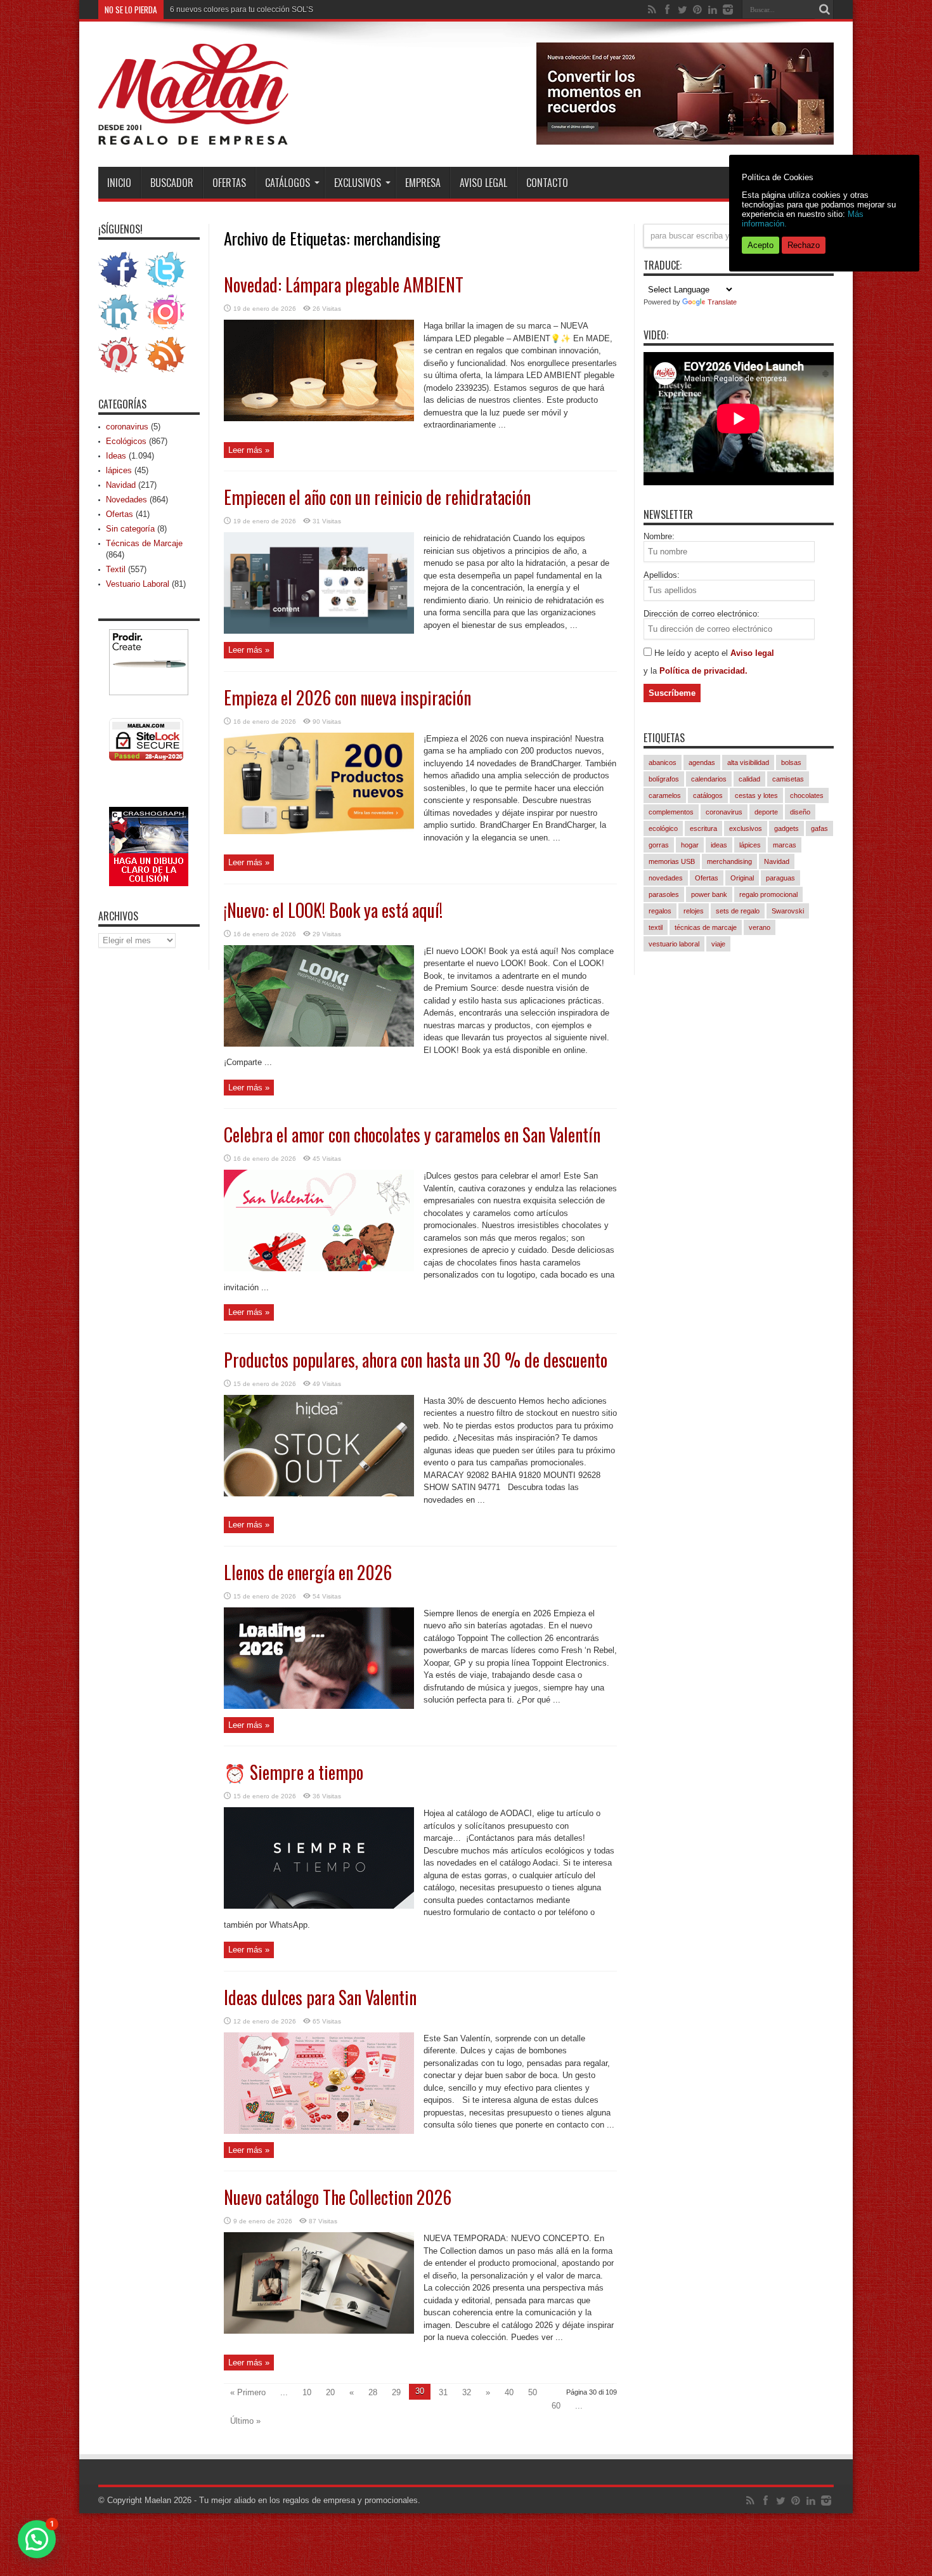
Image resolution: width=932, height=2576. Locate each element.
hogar (690, 845)
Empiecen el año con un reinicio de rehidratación (377, 497)
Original (742, 878)
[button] (37, 2539)
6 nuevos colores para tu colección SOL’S (242, 10)
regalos (660, 911)
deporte (766, 812)
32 (467, 2392)
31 (443, 2392)
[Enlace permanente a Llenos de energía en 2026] (319, 1706)
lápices (119, 470)
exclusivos (746, 828)
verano (760, 927)
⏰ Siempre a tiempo (294, 1772)
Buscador (172, 183)
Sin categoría (130, 529)
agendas (702, 762)
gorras (659, 845)
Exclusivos (358, 183)
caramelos (665, 795)
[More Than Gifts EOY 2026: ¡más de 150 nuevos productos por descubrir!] (685, 142)
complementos (671, 812)
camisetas (788, 779)
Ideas (116, 456)
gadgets (786, 828)
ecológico (663, 828)
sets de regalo (738, 911)
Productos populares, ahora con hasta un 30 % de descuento (416, 1360)
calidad (749, 779)
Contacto (547, 183)
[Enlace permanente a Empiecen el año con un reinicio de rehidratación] (319, 631)
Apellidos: (662, 575)
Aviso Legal (483, 183)
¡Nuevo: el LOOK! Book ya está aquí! (333, 910)
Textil (116, 569)
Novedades (126, 500)
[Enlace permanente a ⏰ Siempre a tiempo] (319, 1906)
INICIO (119, 183)
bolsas (791, 762)
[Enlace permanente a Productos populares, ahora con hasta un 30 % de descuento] (319, 1494)
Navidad (121, 485)
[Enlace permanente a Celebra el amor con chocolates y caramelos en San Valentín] (319, 1268)
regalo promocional (768, 894)
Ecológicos (126, 441)
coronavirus (127, 427)
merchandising (729, 861)
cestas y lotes (756, 795)
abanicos (663, 762)
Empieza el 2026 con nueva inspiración (347, 697)
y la (651, 671)
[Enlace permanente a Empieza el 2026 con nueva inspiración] (319, 831)
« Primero (248, 2392)
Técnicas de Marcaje (144, 543)
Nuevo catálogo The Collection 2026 (338, 2197)
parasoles (664, 894)
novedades (666, 878)
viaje (718, 944)
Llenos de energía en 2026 (308, 1572)
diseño (800, 812)
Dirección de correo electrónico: (702, 614)
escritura (703, 828)
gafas (819, 828)
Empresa (423, 183)
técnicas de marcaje (706, 927)
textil (656, 927)
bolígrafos (664, 779)
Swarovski (788, 911)
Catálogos (288, 183)
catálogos (708, 795)
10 (307, 2392)
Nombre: (659, 536)
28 (373, 2392)
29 (396, 2392)
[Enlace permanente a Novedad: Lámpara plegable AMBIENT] (319, 418)
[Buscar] (824, 10)
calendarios (709, 779)
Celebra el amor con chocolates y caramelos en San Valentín (412, 1134)
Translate (722, 302)
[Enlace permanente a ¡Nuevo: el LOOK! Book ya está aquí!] (319, 1044)
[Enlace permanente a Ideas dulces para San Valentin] (319, 2131)
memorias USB (672, 861)
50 (533, 2392)
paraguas (780, 878)
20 (330, 2392)
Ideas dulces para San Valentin (320, 1997)
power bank (709, 894)
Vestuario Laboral (138, 584)
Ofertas (229, 183)
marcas (785, 845)
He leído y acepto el (692, 653)
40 (509, 2392)
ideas (719, 845)
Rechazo (804, 245)
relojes (694, 911)
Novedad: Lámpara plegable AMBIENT (344, 284)
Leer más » (249, 450)
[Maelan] (193, 135)
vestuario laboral (674, 944)
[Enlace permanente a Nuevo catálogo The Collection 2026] (319, 2331)
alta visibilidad (748, 762)
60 (556, 2406)
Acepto (760, 245)
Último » (245, 2421)
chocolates (807, 795)
